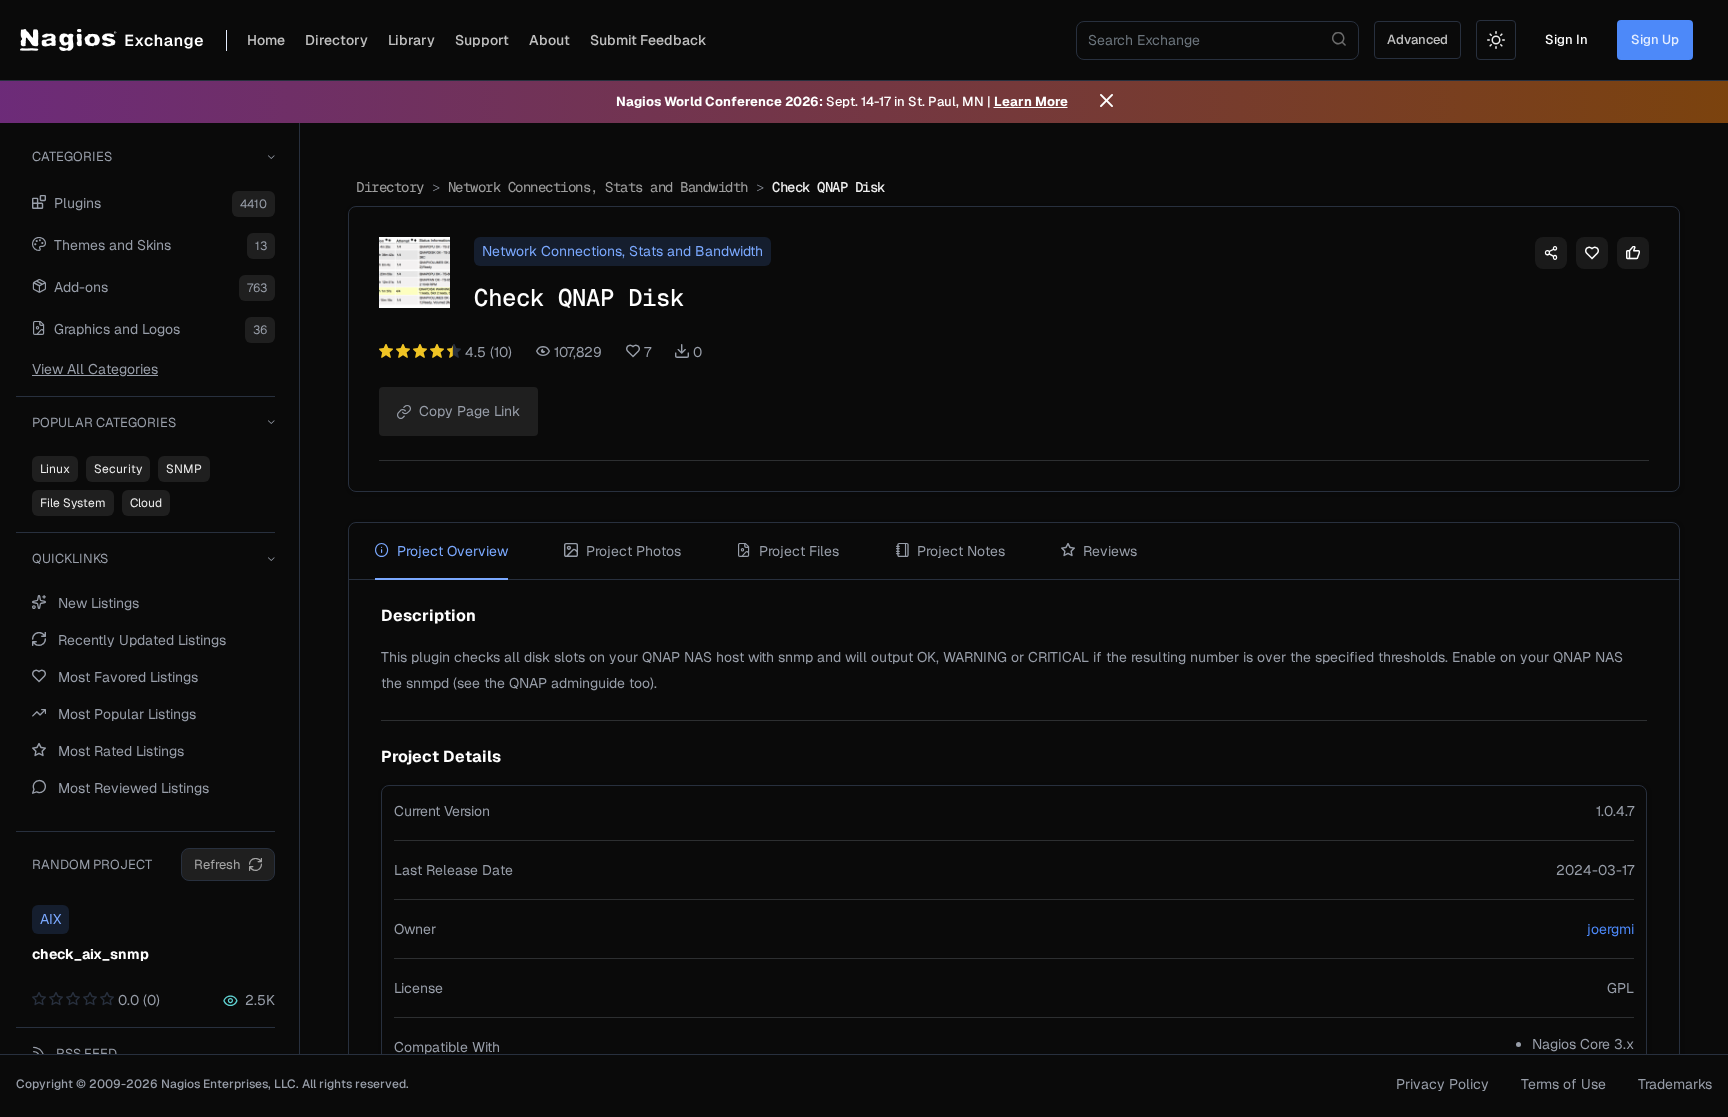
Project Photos (633, 551)
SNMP (184, 469)
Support (482, 40)
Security (118, 469)
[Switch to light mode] (1496, 40)
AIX (50, 919)
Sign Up (1655, 39)
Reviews (1110, 551)
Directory (336, 40)
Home (266, 40)
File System (73, 503)
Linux (55, 469)
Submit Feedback (648, 40)
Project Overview (452, 551)
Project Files (799, 551)
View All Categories (95, 369)
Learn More (1031, 101)
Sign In (1566, 39)
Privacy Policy (1442, 1084)
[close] (1106, 102)
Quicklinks (70, 558)
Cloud (146, 503)
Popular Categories (104, 422)
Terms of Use (1563, 1084)
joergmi (1610, 929)
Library (411, 40)
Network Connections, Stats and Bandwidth (598, 187)
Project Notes (961, 551)
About (549, 40)
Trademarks (1675, 1084)
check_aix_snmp (90, 954)
